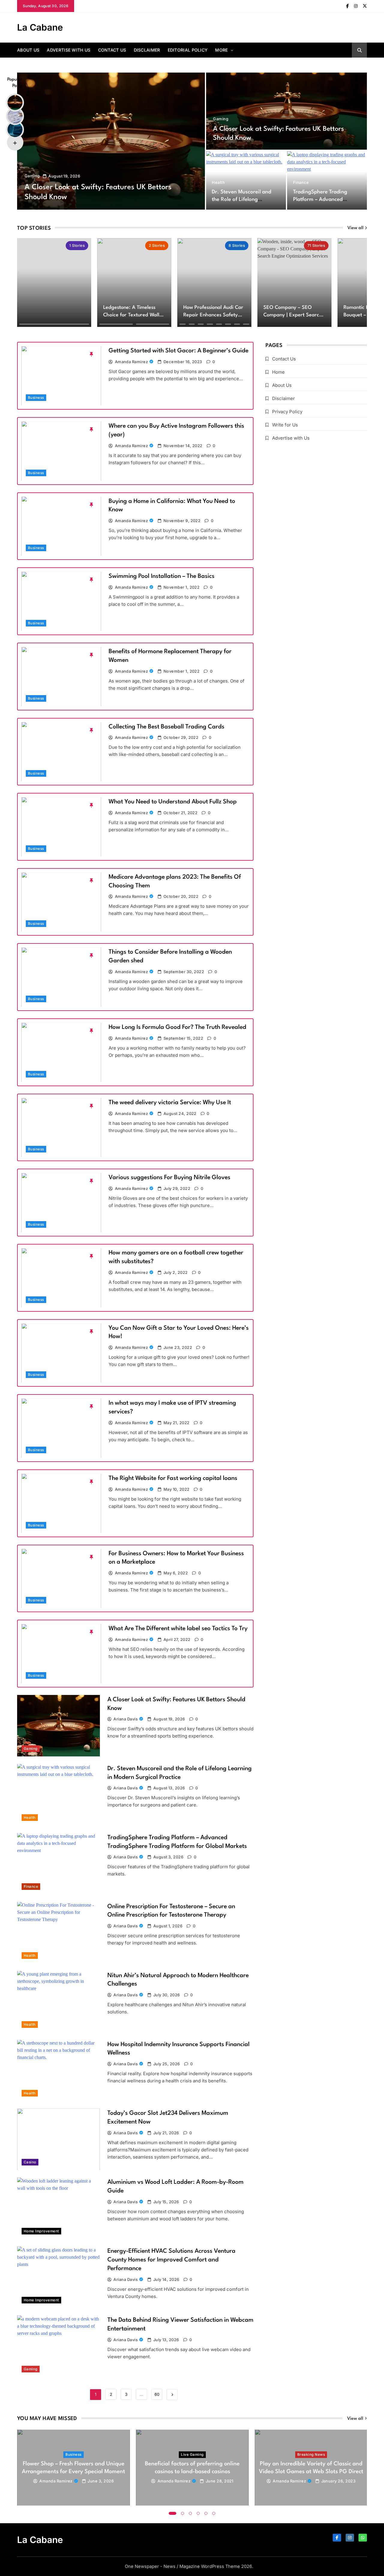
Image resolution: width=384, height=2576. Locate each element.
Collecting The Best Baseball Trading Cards (166, 727)
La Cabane (40, 27)
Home (278, 372)
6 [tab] (214, 2513)
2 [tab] (183, 2513)
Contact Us (112, 50)
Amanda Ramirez (132, 362)
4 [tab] (198, 2513)
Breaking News (311, 2455)
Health (218, 182)
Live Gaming (192, 2455)
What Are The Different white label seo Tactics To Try (178, 1629)
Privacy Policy (287, 412)
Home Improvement (41, 2231)
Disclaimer (147, 50)
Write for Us (285, 425)
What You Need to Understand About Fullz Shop (173, 802)
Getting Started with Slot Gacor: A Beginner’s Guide (178, 351)
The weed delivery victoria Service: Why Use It (170, 1103)
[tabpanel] (73, 2468)
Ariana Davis (126, 1719)
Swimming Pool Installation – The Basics (162, 576)
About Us (28, 50)
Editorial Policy (188, 50)
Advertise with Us (69, 50)
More (221, 50)
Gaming (32, 176)
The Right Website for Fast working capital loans (173, 1478)
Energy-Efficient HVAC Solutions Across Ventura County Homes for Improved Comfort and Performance (171, 2260)
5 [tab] (206, 2513)
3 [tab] (190, 2513)
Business (36, 398)
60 (157, 2394)
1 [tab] (173, 2513)
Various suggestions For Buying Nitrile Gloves (169, 1178)
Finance (301, 182)
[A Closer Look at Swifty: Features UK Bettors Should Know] (111, 141)
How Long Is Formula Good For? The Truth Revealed (177, 1027)
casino (30, 2162)
